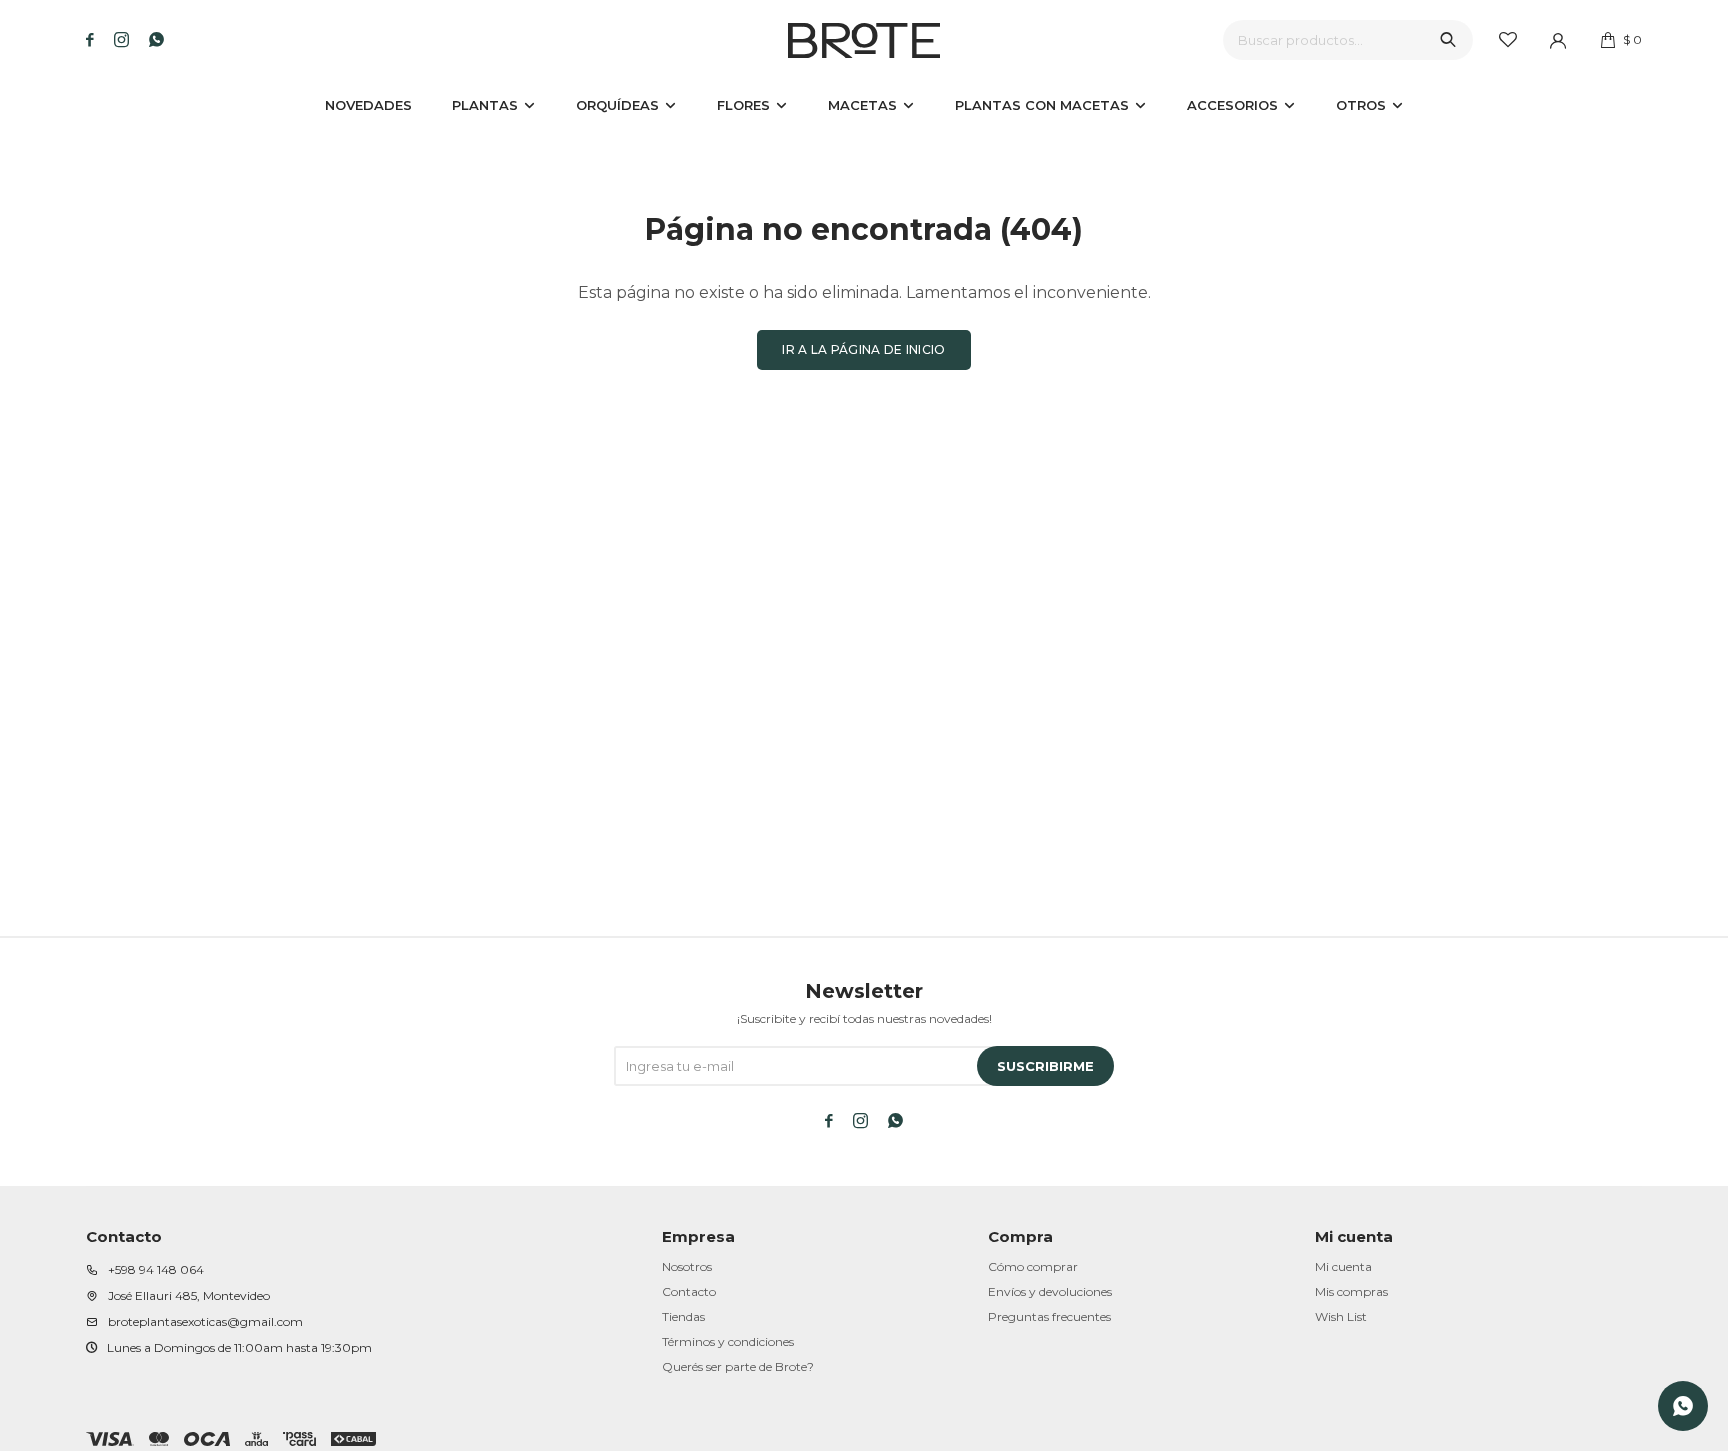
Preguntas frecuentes (1049, 1316)
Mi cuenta (1343, 1266)
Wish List (1341, 1316)
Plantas (485, 105)
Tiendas (683, 1316)
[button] (1448, 40)
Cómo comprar (1033, 1266)
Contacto (689, 1291)
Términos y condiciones (728, 1341)
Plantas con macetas (1042, 105)
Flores (743, 105)
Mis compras (1351, 1291)
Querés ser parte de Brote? (738, 1366)
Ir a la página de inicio (863, 349)
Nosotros (687, 1266)
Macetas (862, 105)
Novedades (368, 105)
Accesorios (1232, 105)
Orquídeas (617, 105)
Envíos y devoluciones (1050, 1291)
